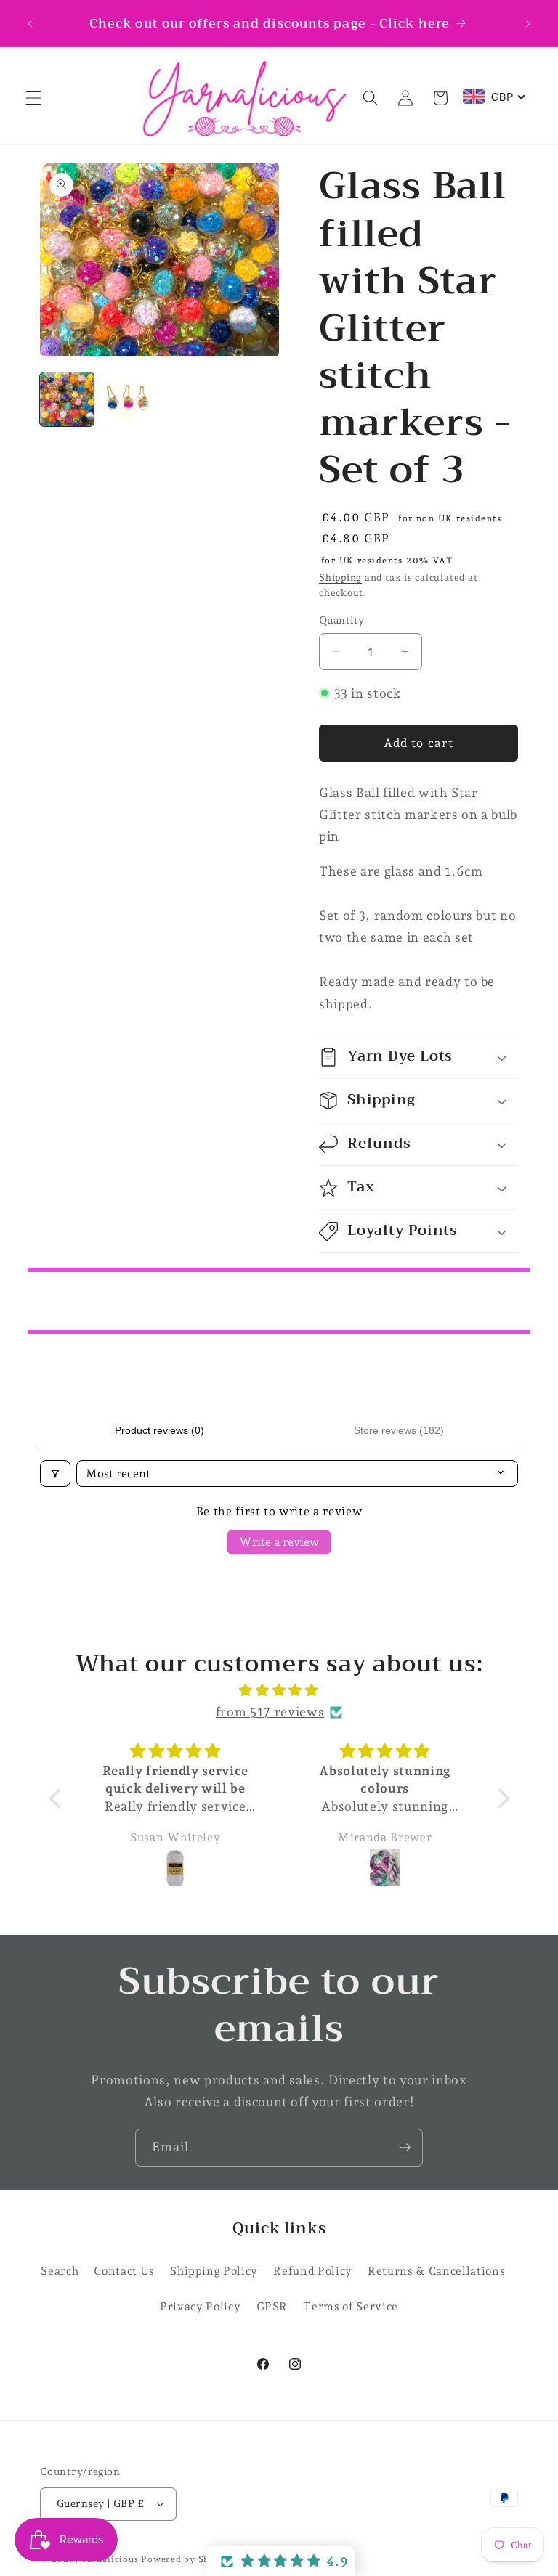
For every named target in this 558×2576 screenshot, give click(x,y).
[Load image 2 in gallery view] (129, 399)
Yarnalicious (109, 2559)
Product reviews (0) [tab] (159, 1430)
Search (60, 2271)
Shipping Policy (214, 2271)
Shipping (340, 578)
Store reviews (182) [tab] (399, 1430)
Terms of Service (351, 2306)
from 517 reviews (270, 1712)
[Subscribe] (405, 2148)
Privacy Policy (200, 2306)
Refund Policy (313, 2271)
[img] (279, 1690)
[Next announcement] (528, 23)
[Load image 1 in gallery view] (67, 399)
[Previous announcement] (30, 23)
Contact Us (124, 2271)
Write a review (279, 1542)
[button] (33, 98)
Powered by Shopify (187, 2559)
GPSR (272, 2306)
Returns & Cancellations (436, 2271)
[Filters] (55, 1474)
